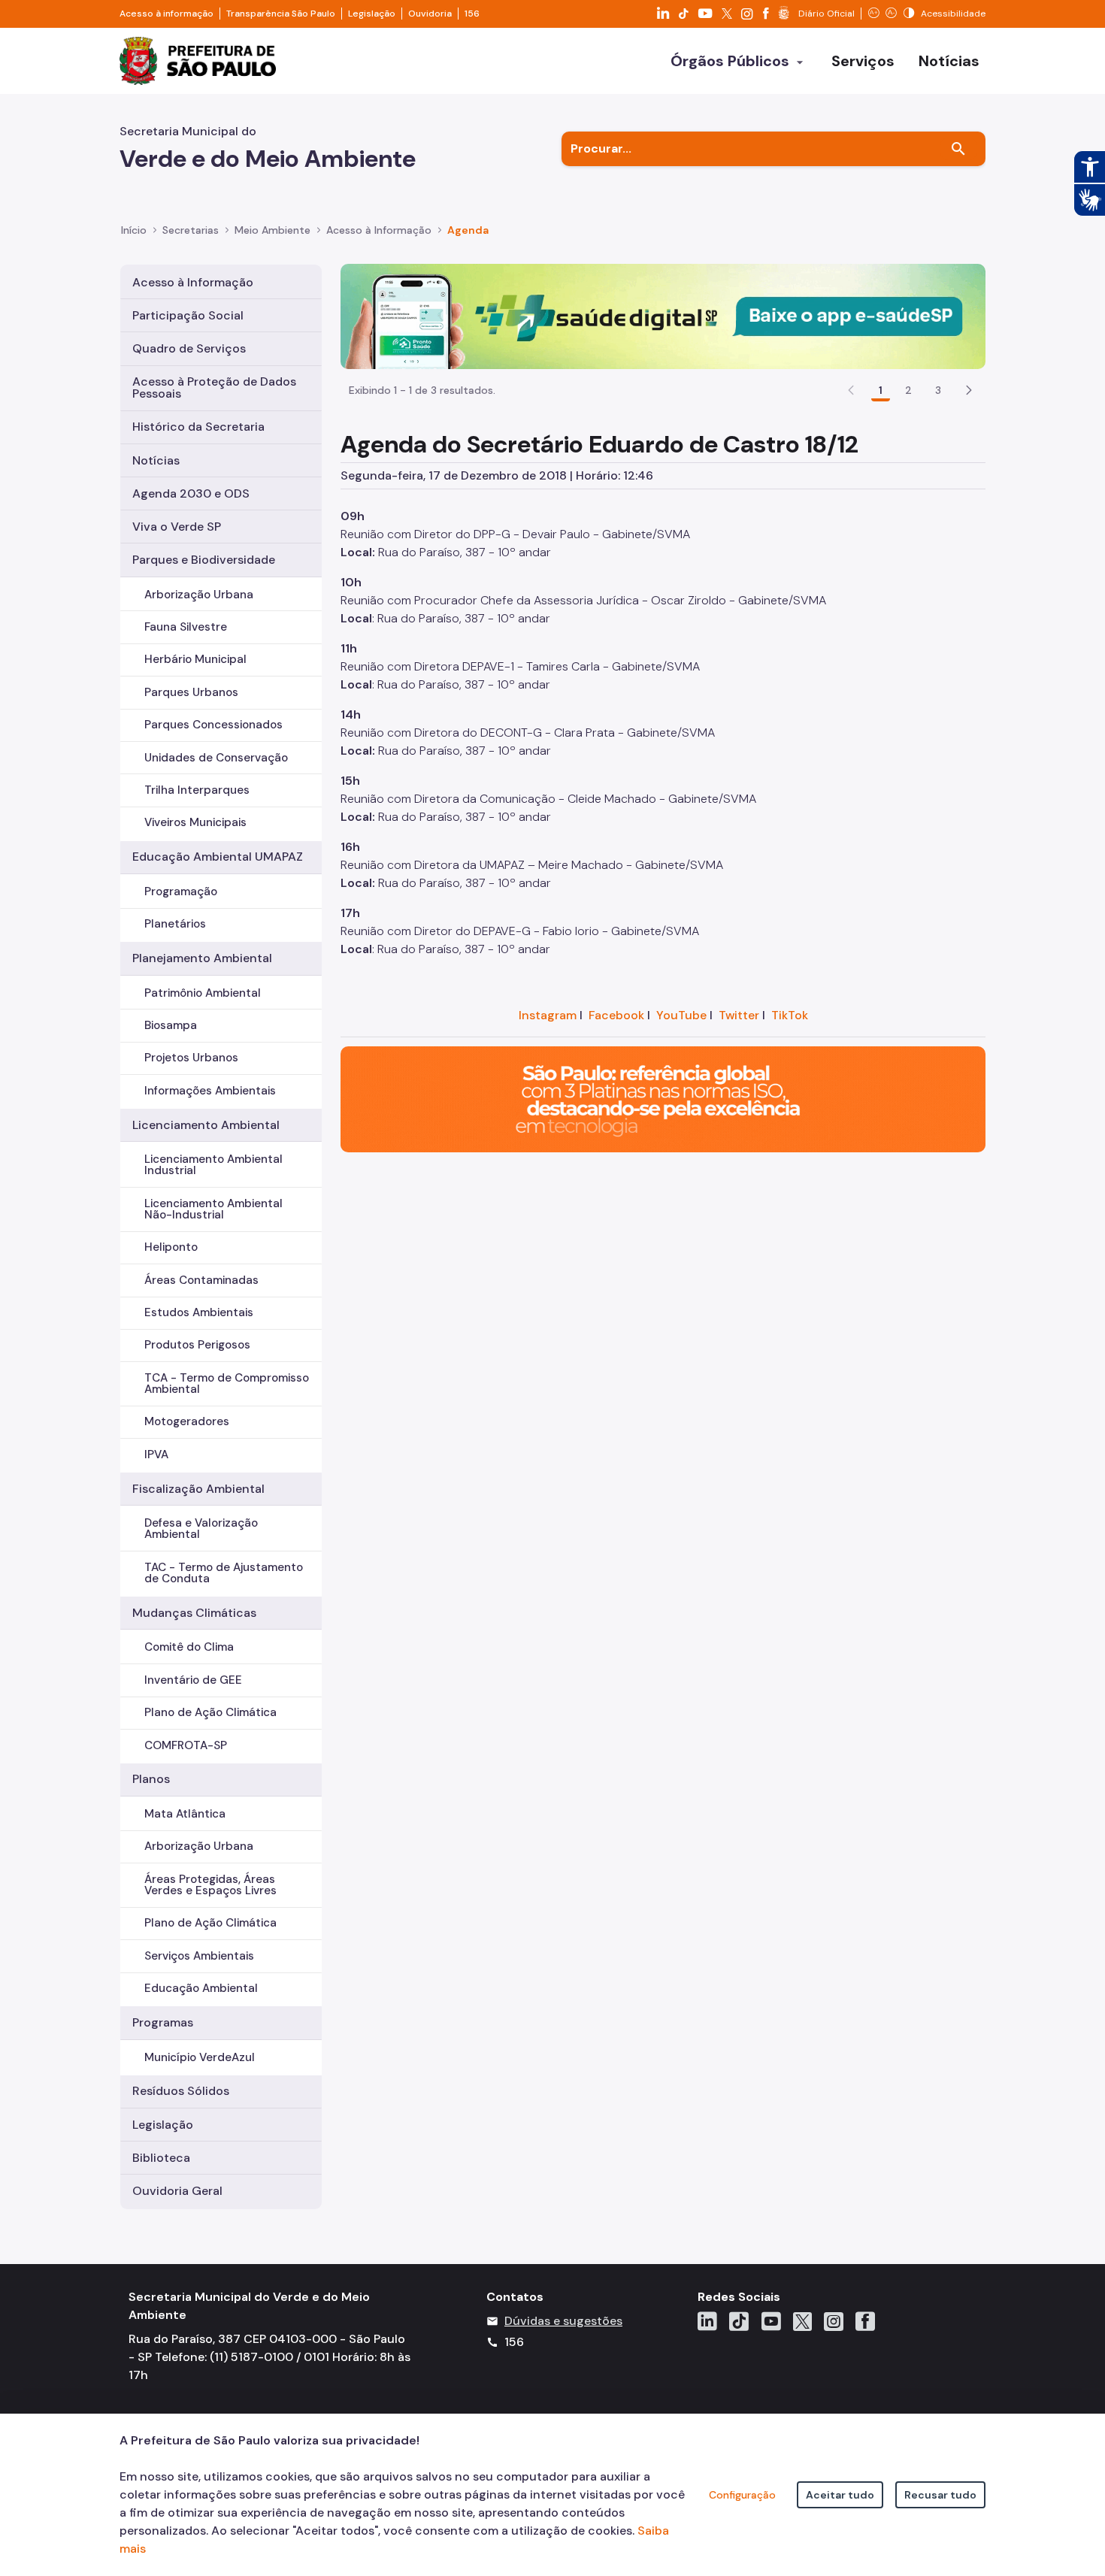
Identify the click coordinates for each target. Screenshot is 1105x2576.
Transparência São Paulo (281, 14)
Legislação (372, 14)
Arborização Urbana (199, 595)
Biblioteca (161, 2158)
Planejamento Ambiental (202, 958)
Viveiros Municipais (195, 822)
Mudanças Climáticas (194, 1613)
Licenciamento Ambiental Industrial (213, 1165)
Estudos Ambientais (199, 1312)
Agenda (468, 230)
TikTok (790, 1015)
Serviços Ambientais (199, 1956)
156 (472, 14)
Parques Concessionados (213, 725)
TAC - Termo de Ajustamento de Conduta (224, 1573)
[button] (969, 390)
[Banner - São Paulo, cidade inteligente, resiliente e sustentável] (663, 1099)
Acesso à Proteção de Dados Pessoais (214, 387)
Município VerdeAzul (200, 2057)
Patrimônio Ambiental (203, 993)
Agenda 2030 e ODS (191, 493)
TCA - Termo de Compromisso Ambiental (227, 1383)
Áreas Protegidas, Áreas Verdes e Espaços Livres (210, 1885)
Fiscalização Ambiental (198, 1489)
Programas (163, 2022)
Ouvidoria (430, 14)
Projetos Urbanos (191, 1058)
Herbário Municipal (195, 659)
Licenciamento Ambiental (206, 1125)
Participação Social (188, 315)
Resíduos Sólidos (181, 2091)
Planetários (175, 924)
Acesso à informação (167, 14)
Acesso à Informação (379, 230)
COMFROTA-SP (186, 1745)
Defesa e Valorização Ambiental (201, 1529)
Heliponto (171, 1247)
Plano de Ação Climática (210, 1712)
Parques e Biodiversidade (204, 560)
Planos (151, 1779)
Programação (181, 891)
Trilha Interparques (197, 790)
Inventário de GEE (193, 1680)
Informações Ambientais (210, 1091)
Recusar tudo (940, 2495)
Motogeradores (187, 1421)
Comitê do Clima (189, 1647)
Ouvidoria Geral (177, 2191)
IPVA (156, 1454)
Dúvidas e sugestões (563, 2321)
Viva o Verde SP (177, 527)
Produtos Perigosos (197, 1345)
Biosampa (171, 1025)
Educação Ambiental (201, 1988)
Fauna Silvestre (186, 627)
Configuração (742, 2495)
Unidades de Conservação (216, 758)
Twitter (739, 1015)
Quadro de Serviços (189, 348)
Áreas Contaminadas (201, 1280)
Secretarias (191, 230)
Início (134, 230)
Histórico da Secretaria (198, 427)
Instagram (548, 1015)
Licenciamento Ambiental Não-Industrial (213, 1209)
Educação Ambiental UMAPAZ (218, 857)
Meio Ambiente (272, 230)
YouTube (681, 1015)
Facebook (616, 1015)
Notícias (156, 460)
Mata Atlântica (185, 1814)
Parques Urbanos (191, 692)
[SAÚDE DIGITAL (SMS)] (663, 315)
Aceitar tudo (840, 2495)
